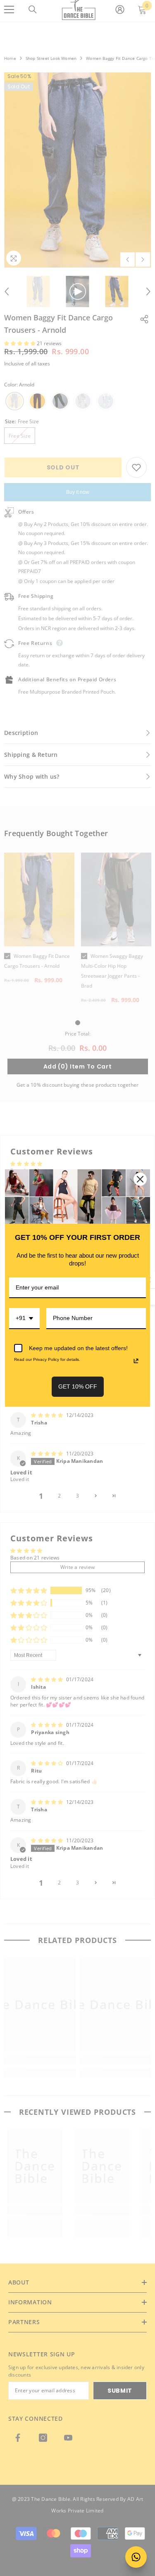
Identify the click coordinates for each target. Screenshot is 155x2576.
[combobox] (24, 1319)
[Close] (140, 1179)
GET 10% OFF (78, 1386)
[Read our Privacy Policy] (136, 1361)
